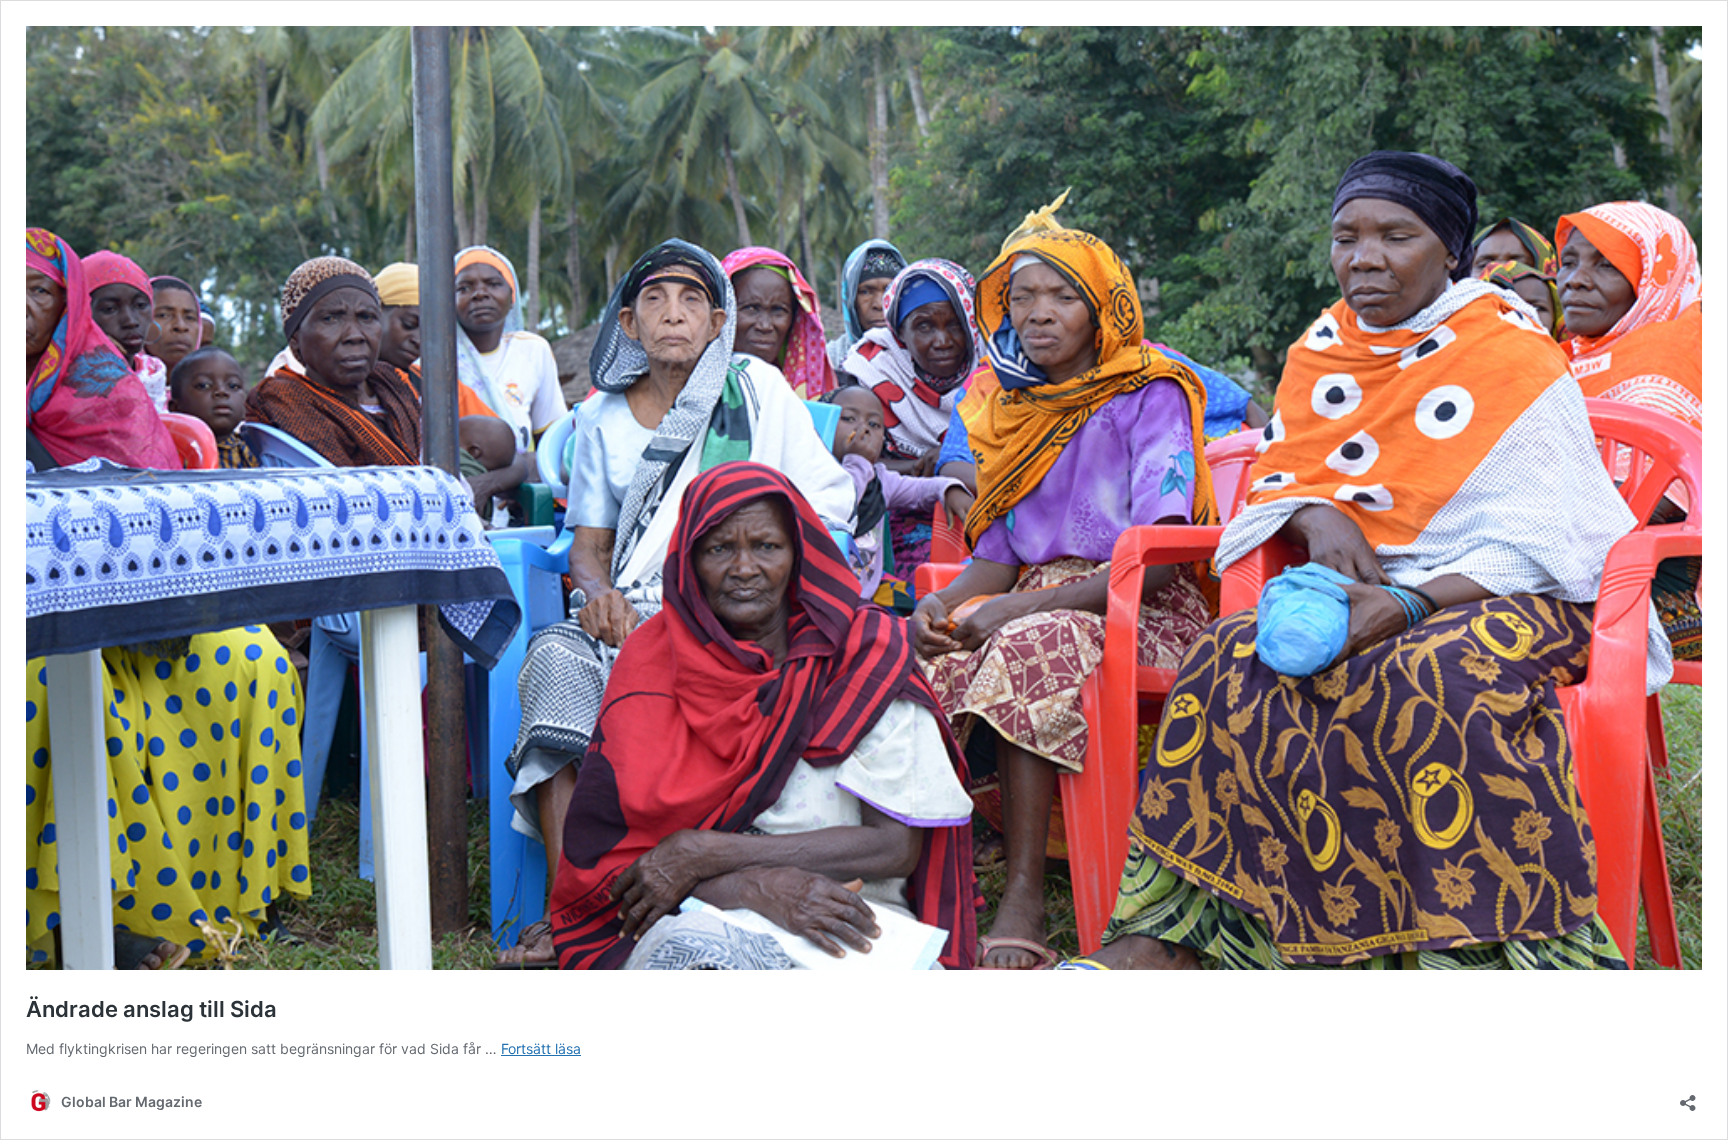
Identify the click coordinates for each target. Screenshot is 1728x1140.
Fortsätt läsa (541, 1048)
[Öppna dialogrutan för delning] (1688, 1096)
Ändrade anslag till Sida (151, 1009)
